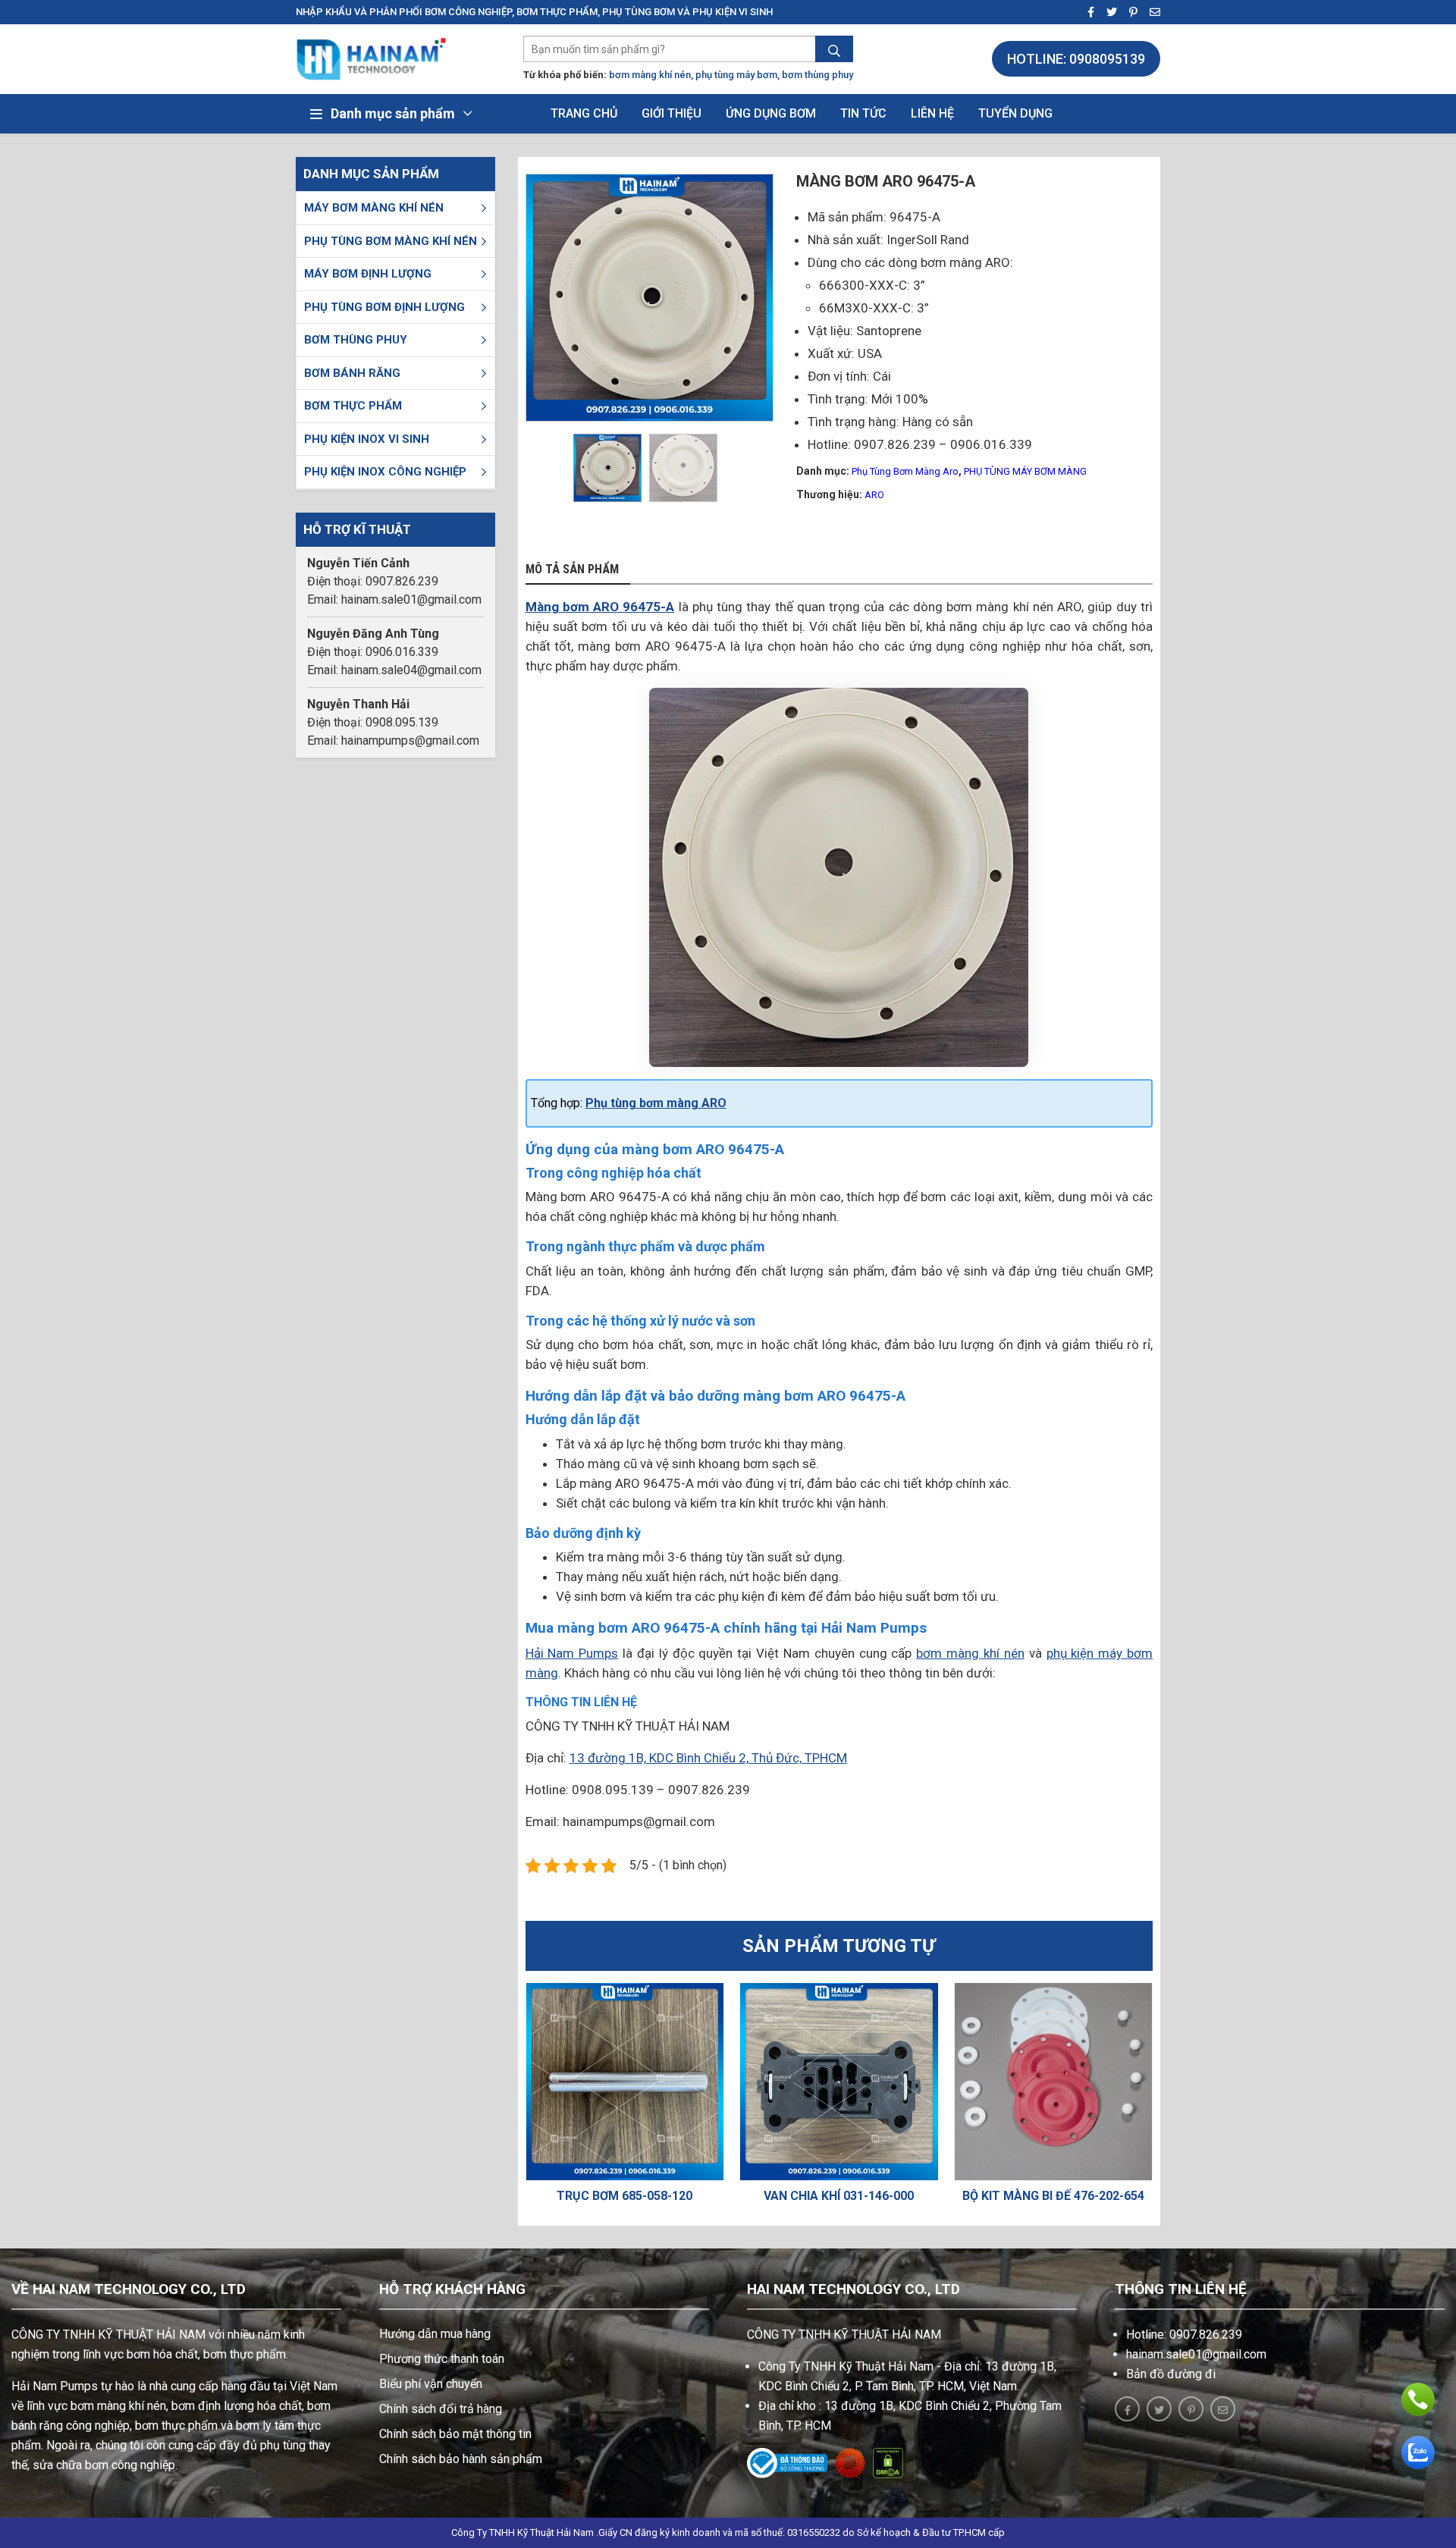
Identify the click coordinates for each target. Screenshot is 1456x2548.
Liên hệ (932, 113)
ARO (874, 495)
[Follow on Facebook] (1086, 13)
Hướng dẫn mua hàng (435, 2334)
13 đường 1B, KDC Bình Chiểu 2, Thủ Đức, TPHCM (708, 1758)
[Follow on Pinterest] (1129, 13)
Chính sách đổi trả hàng (441, 2409)
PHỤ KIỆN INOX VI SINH (367, 439)
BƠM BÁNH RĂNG (352, 373)
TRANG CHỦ (584, 113)
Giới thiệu (672, 113)
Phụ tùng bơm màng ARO (656, 1103)
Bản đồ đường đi (1171, 2374)
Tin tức (863, 113)
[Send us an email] (1150, 13)
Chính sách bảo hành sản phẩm (461, 2459)
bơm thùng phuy (817, 75)
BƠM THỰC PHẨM (353, 406)
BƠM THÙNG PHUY (356, 340)
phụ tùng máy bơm (736, 75)
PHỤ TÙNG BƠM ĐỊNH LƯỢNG (384, 307)
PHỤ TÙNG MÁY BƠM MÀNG (1025, 471)
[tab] (578, 570)
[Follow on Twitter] (1107, 13)
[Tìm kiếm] (834, 51)
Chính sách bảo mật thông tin (455, 2434)
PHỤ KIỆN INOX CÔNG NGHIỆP (385, 472)
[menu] (484, 208)
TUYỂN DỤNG (1015, 113)
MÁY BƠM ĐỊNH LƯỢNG (368, 274)
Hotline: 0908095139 (1076, 59)
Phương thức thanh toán (442, 2359)
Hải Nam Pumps (572, 1653)
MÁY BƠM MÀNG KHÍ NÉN (374, 208)
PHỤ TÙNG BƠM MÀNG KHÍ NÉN (391, 241)
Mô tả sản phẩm (572, 570)
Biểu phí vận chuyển (431, 2384)
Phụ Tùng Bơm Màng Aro (905, 471)
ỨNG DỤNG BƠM (771, 113)
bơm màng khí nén (650, 75)
